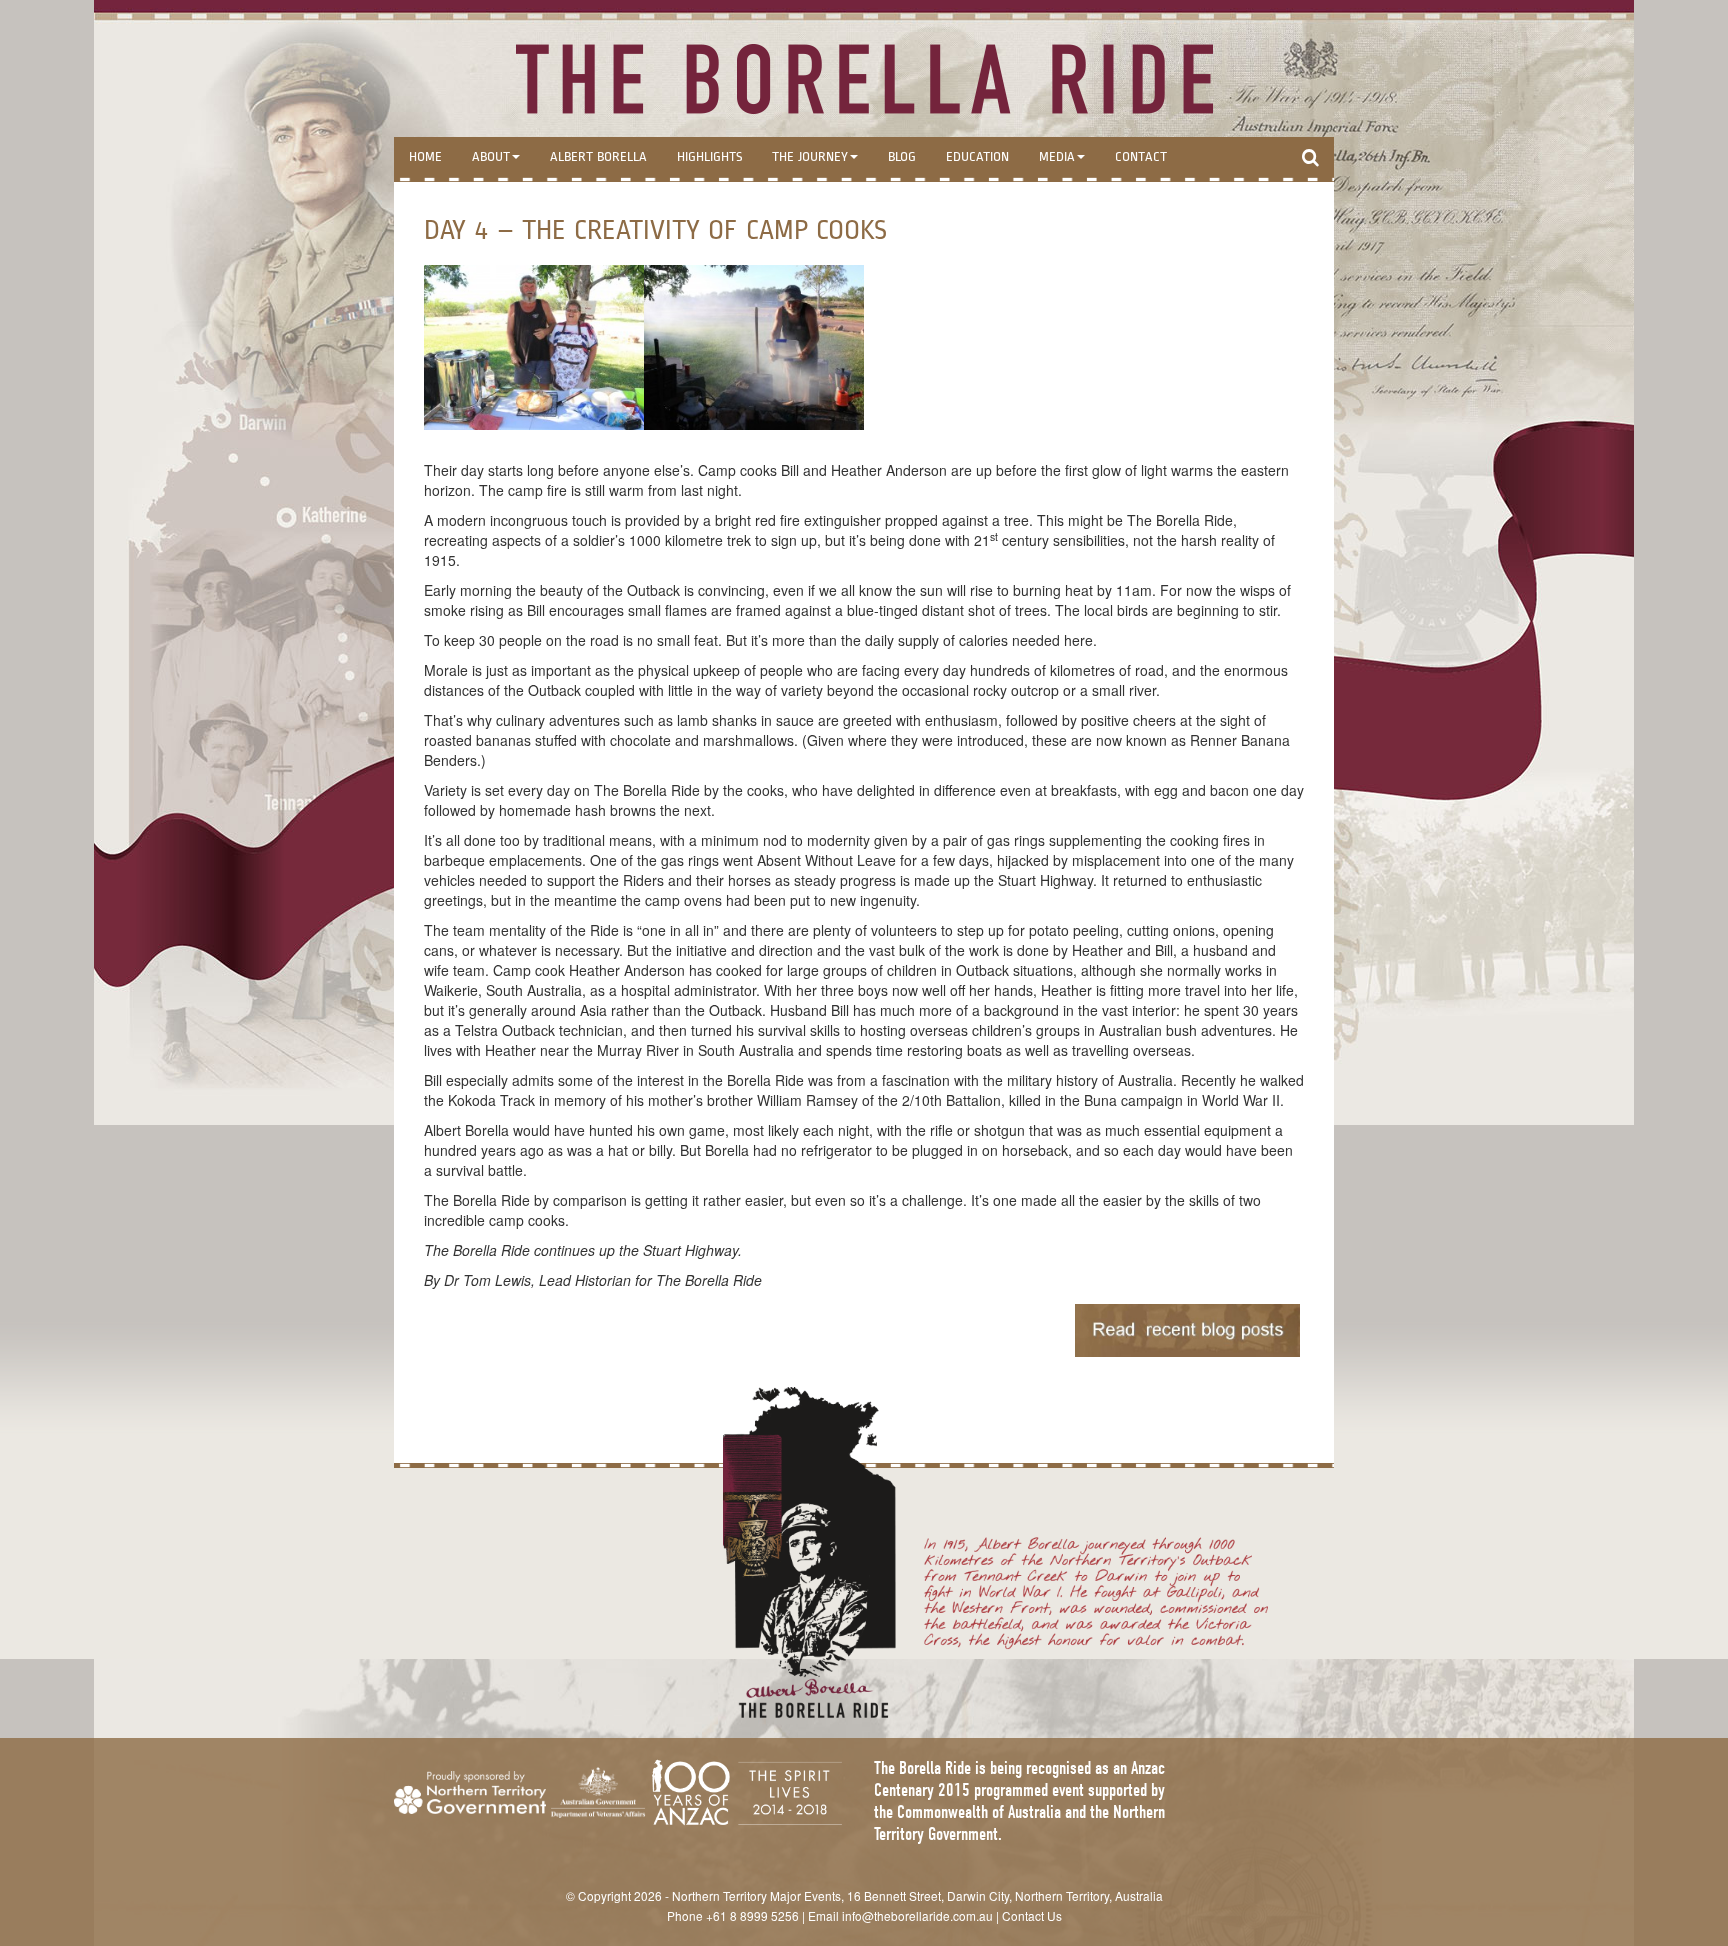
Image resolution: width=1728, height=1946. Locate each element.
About (491, 157)
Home (425, 157)
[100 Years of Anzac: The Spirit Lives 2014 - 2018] (746, 1792)
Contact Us (1032, 1915)
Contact (1141, 157)
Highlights (709, 157)
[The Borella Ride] (864, 78)
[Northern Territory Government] (470, 1793)
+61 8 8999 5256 (752, 1915)
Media (1057, 157)
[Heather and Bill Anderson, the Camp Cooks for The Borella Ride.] (534, 347)
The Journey (810, 157)
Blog (902, 157)
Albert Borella (598, 157)
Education (977, 157)
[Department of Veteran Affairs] (598, 1793)
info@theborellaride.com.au (917, 1915)
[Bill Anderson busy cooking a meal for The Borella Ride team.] (754, 347)
